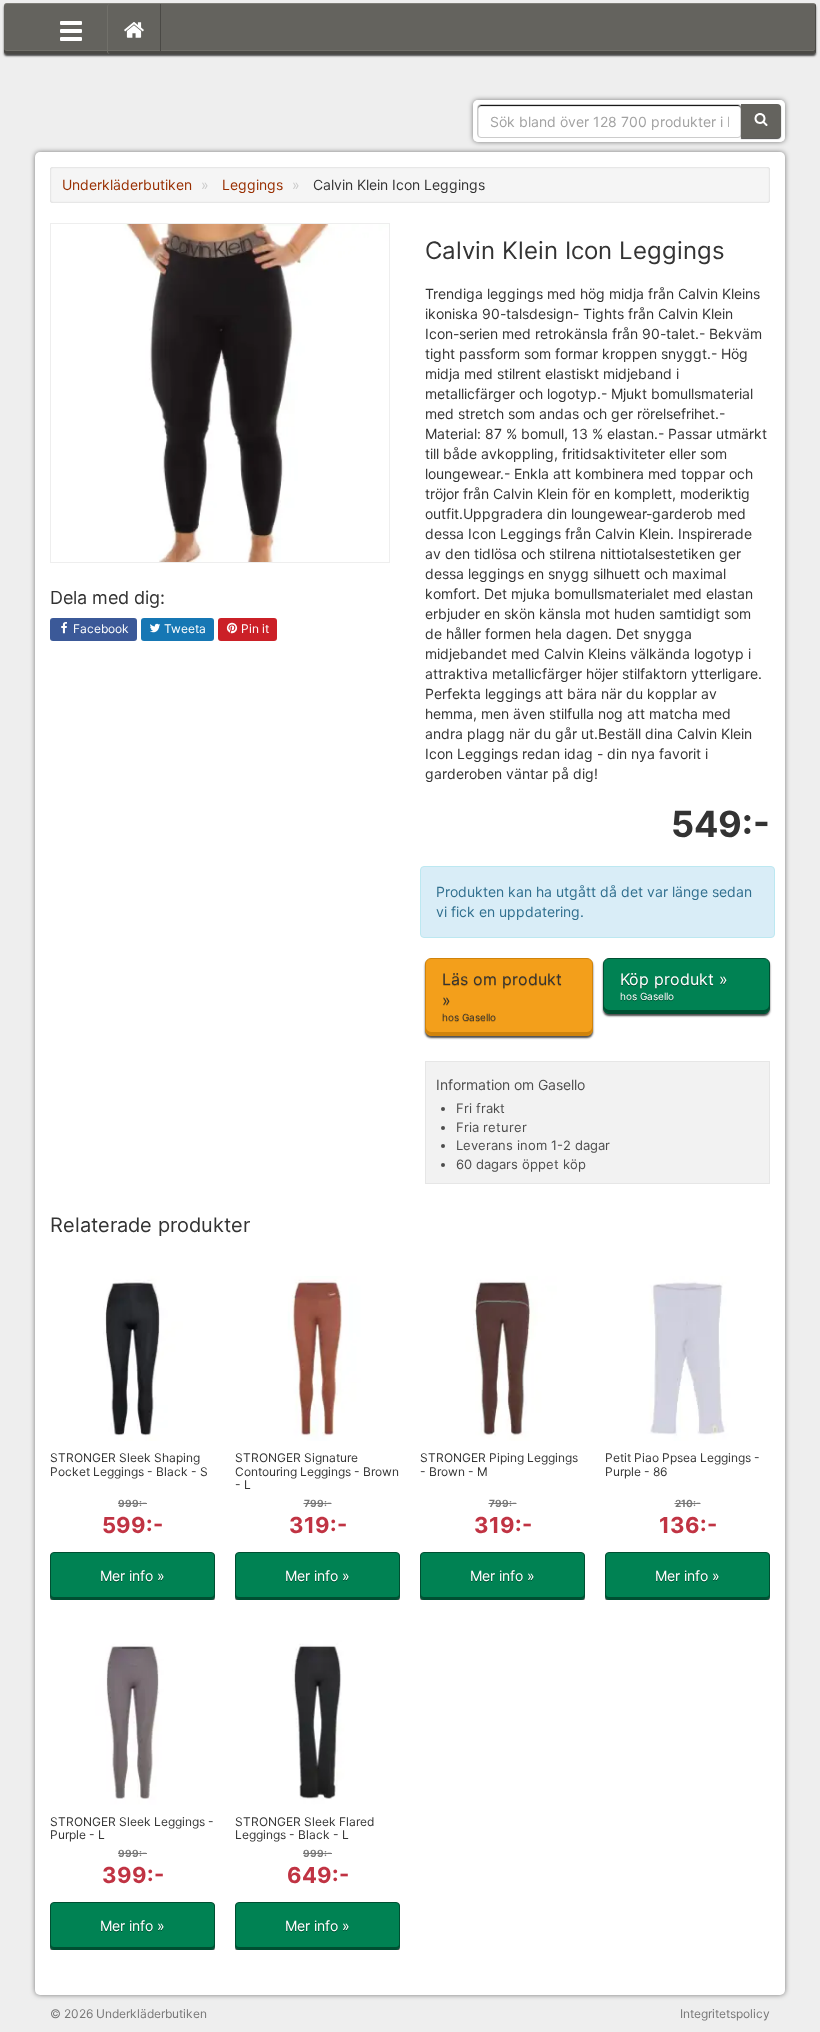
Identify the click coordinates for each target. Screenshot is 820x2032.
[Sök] (761, 121)
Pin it (253, 628)
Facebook (99, 628)
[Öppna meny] (71, 29)
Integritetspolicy (725, 2013)
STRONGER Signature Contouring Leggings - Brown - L (317, 1470)
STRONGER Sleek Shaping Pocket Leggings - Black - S (129, 1464)
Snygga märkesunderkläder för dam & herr (200, 95)
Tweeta (183, 628)
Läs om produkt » (502, 996)
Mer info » (132, 1575)
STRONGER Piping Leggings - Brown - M (499, 1464)
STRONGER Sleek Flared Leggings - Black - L (304, 1828)
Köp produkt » (674, 985)
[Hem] (134, 29)
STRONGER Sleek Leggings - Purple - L (132, 1828)
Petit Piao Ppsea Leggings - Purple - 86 (682, 1464)
